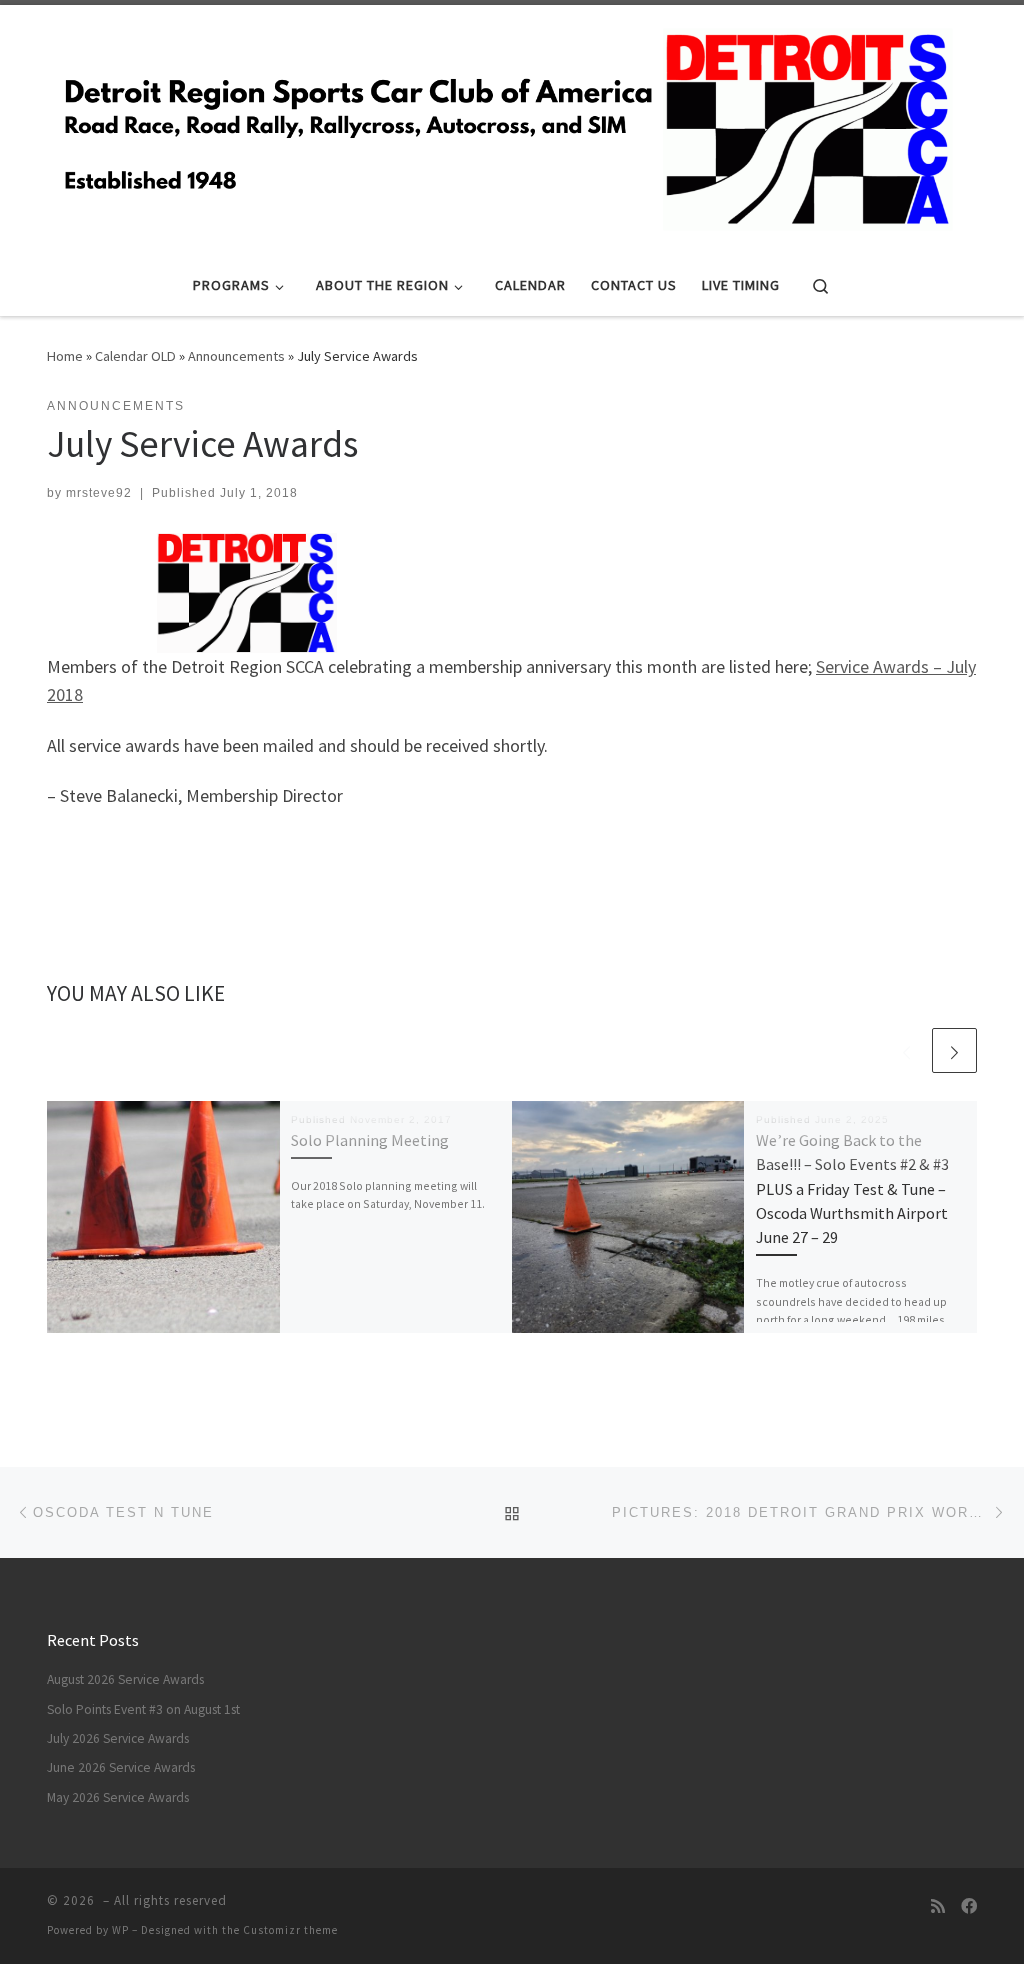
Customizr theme (290, 1930)
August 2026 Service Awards (125, 1679)
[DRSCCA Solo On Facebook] (969, 1906)
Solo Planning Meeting (370, 1140)
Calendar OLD (135, 356)
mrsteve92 (99, 493)
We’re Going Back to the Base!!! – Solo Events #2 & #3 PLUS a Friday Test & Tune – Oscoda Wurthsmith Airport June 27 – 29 (852, 1188)
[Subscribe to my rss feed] (938, 1906)
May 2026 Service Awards (118, 1797)
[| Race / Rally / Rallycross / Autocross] (505, 126)
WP (120, 1930)
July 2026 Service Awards (118, 1738)
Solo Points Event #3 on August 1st (143, 1709)
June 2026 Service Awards (121, 1767)
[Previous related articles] (906, 1050)
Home (65, 356)
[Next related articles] (954, 1050)
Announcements (236, 356)
